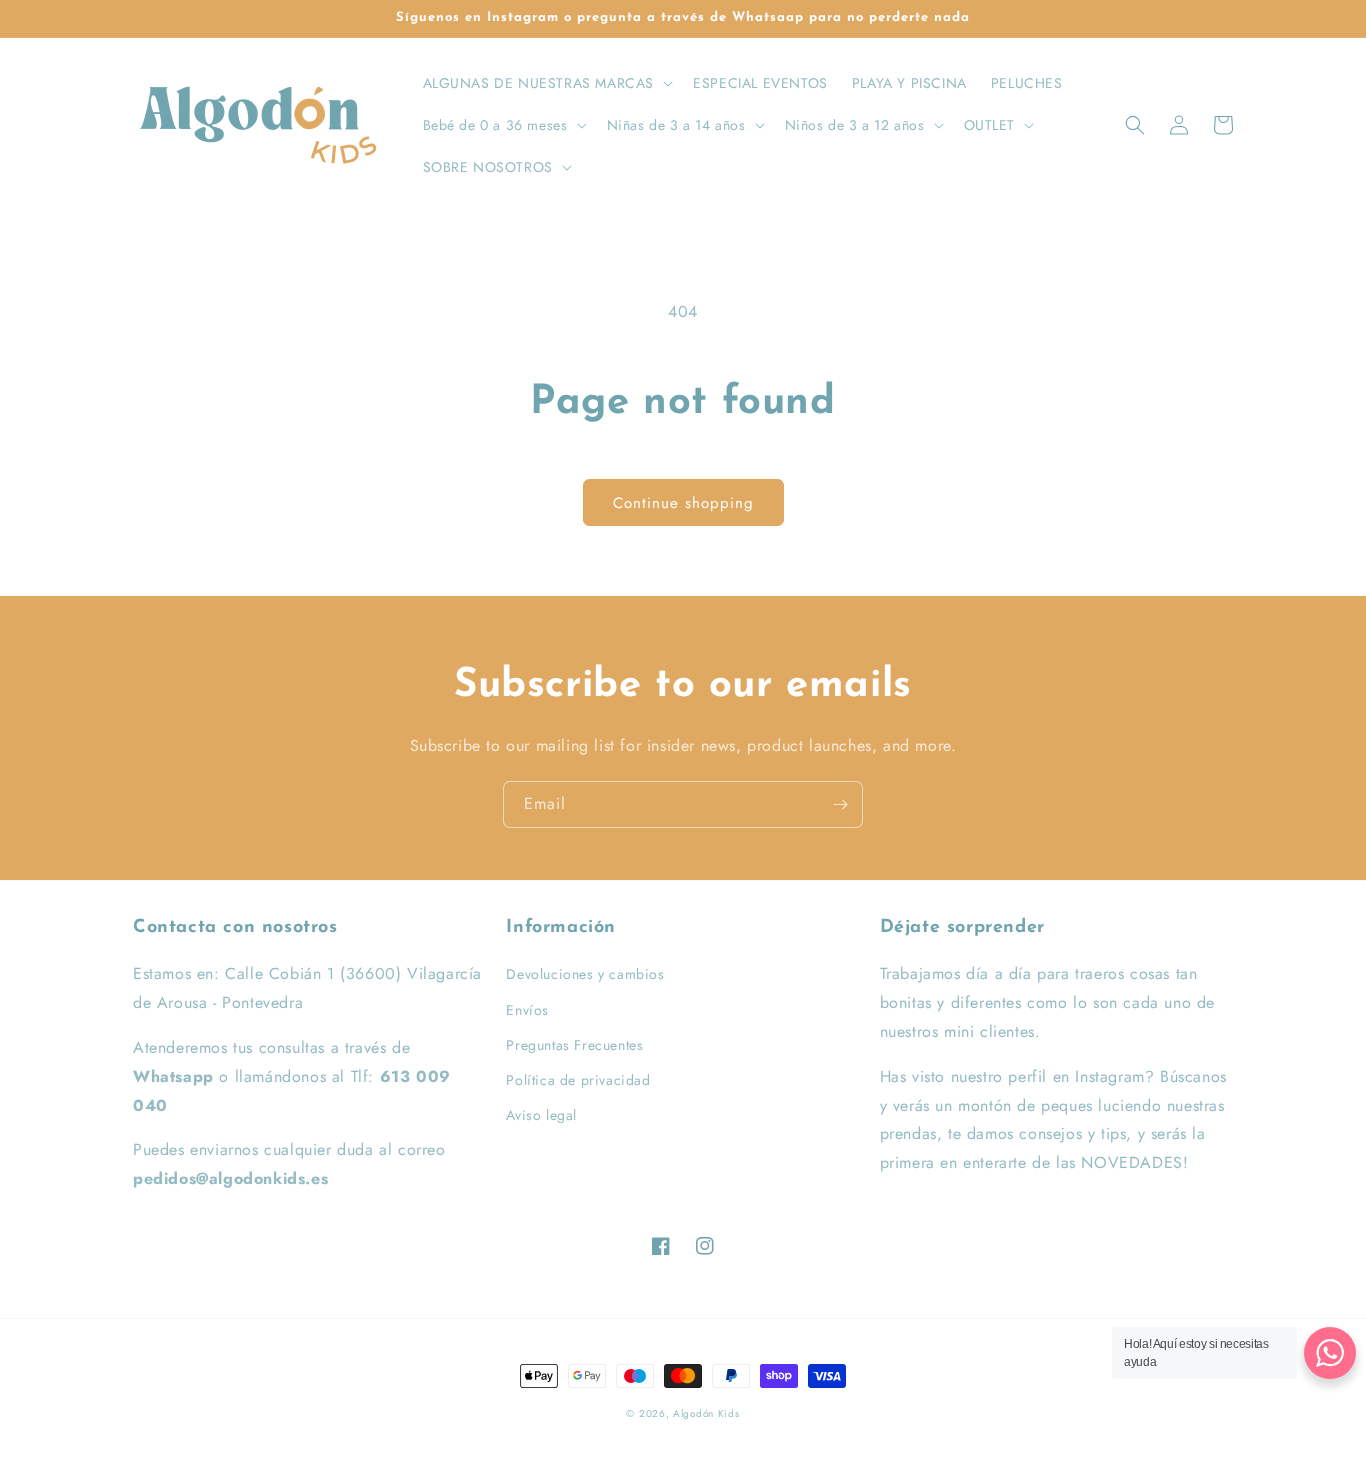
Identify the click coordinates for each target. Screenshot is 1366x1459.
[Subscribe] (840, 804)
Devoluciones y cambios (585, 974)
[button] (546, 83)
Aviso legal (541, 1115)
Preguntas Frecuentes (574, 1045)
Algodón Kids (706, 1413)
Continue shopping (683, 503)
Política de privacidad (578, 1080)
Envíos (527, 1010)
